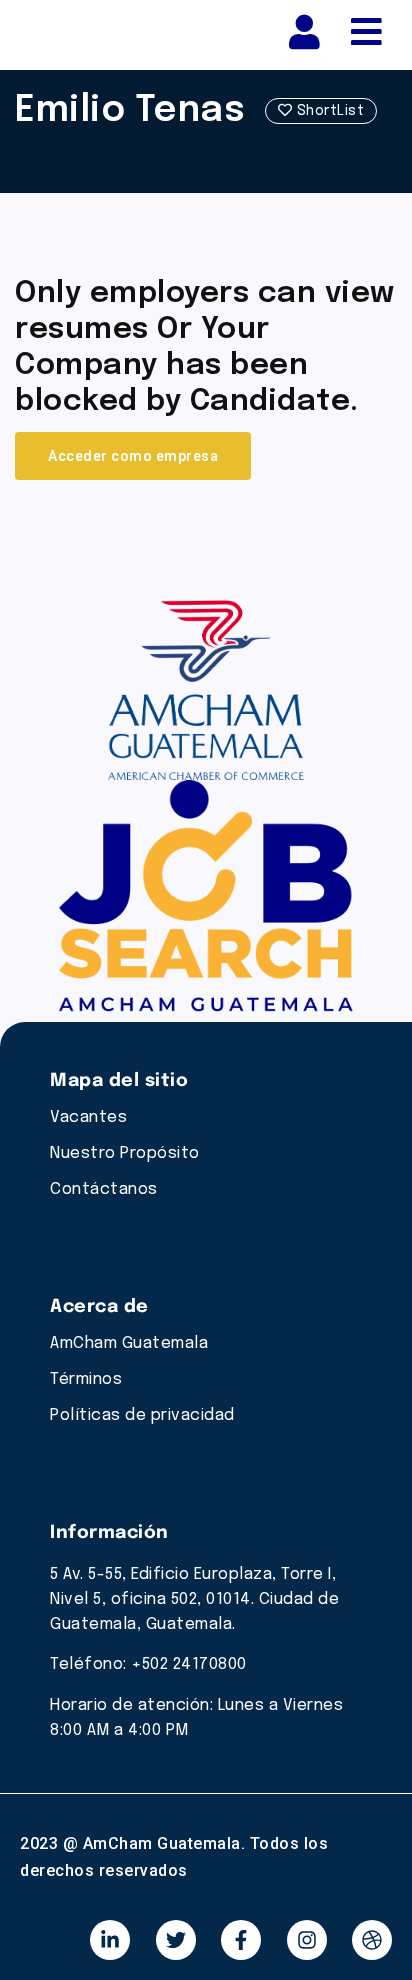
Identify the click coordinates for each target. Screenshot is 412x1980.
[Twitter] (176, 1940)
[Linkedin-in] (110, 1940)
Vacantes (88, 1117)
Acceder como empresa (133, 456)
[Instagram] (307, 1940)
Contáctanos (104, 1189)
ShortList (328, 111)
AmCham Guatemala (129, 1343)
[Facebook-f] (241, 1940)
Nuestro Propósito (125, 1153)
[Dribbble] (372, 1940)
